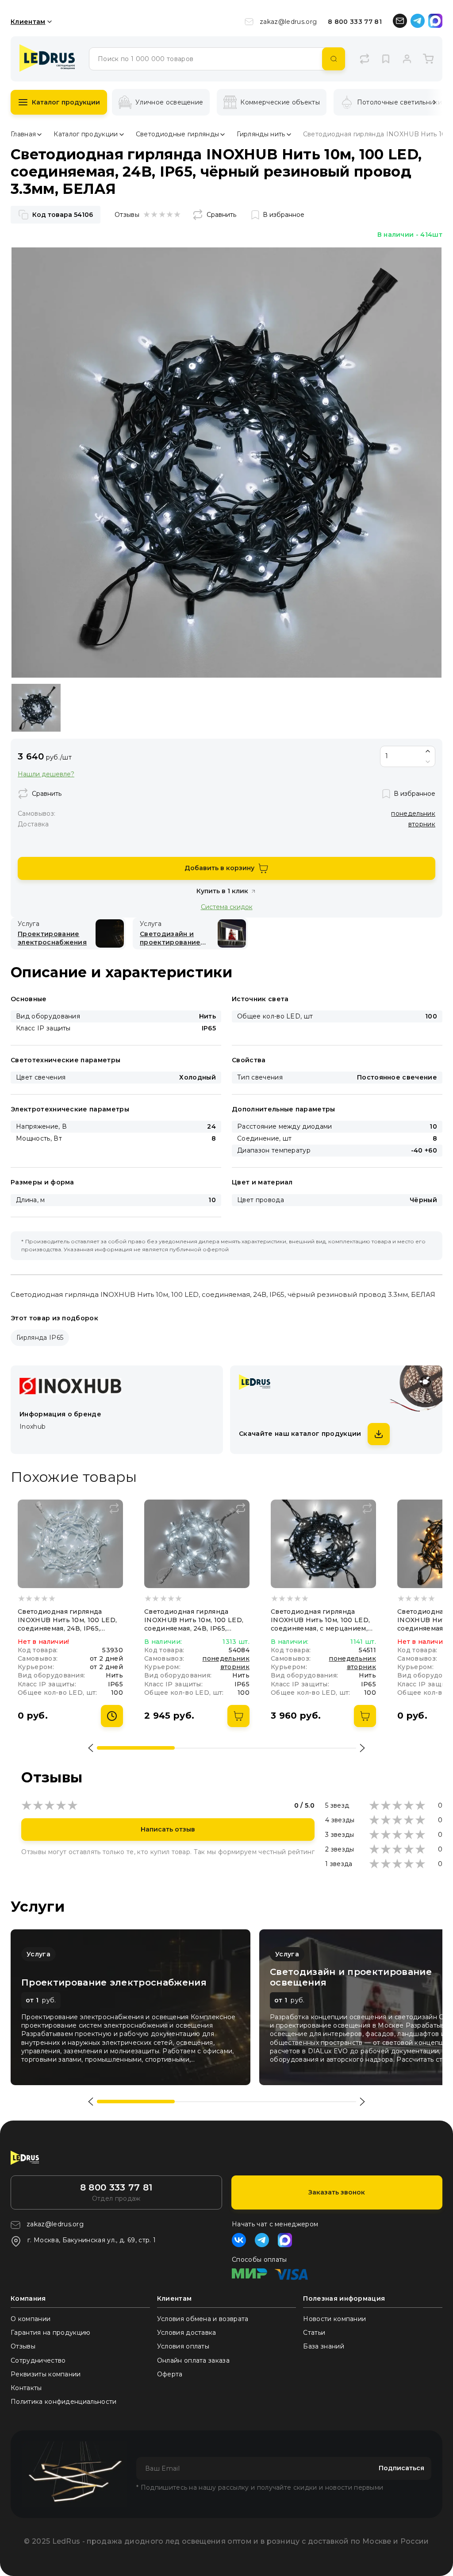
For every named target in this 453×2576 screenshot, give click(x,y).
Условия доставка (187, 2333)
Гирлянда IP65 (40, 1338)
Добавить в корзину (219, 868)
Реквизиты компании (46, 2374)
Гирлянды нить (261, 134)
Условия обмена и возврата (203, 2319)
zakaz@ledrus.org (288, 22)
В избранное (284, 215)
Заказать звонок (337, 2192)
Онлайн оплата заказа (193, 2360)
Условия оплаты (183, 2346)
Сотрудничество (38, 2360)
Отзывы (23, 2346)
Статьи (314, 2333)
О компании (31, 2319)
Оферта (170, 2374)
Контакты (26, 2388)
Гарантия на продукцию (51, 2333)
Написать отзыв (168, 1829)
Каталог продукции (66, 102)
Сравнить (221, 215)
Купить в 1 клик (222, 891)
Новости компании (334, 2319)
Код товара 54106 (63, 215)
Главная (23, 134)
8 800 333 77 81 (355, 22)
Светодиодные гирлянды (178, 134)
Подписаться (401, 2468)
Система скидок (227, 907)
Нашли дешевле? (46, 774)
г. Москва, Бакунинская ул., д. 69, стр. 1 (92, 2240)
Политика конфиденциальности (64, 2402)
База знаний (324, 2346)
